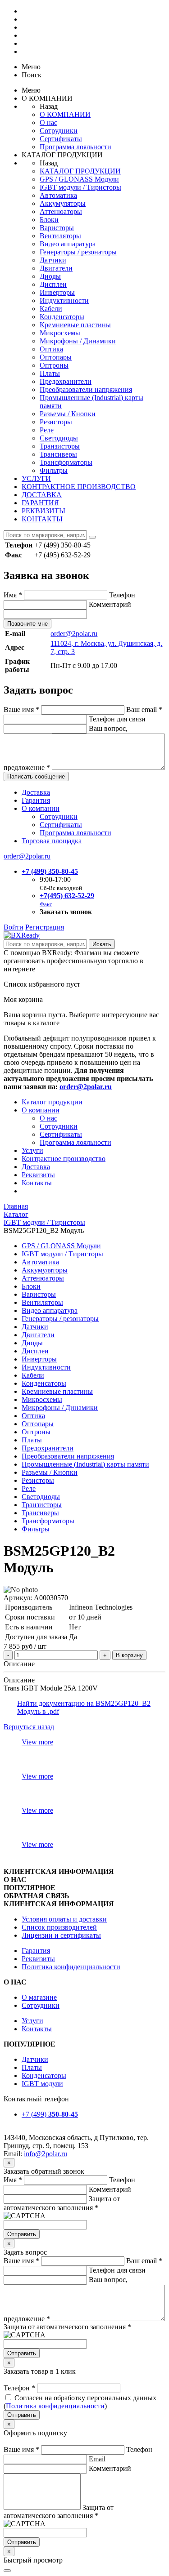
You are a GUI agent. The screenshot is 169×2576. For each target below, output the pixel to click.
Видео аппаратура (68, 244)
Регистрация (45, 927)
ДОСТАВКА (42, 495)
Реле (47, 430)
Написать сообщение (36, 776)
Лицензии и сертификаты (61, 1935)
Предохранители (66, 381)
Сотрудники (59, 131)
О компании (41, 808)
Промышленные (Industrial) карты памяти (85, 1464)
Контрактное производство (64, 1159)
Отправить (22, 2234)
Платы (50, 373)
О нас (48, 122)
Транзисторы (60, 446)
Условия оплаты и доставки (64, 1919)
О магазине (39, 1997)
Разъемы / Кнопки (68, 414)
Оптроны (54, 365)
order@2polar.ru (74, 634)
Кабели (51, 309)
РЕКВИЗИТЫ (43, 511)
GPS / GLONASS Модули (79, 179)
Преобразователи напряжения (86, 389)
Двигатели (56, 268)
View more (37, 1742)
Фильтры (54, 470)
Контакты (37, 1183)
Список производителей (59, 1927)
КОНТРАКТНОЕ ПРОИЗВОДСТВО (79, 487)
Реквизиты (38, 1175)
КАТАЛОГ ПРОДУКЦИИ (80, 171)
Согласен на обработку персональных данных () (80, 2402)
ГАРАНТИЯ (40, 503)
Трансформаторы (66, 462)
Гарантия (36, 800)
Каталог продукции (52, 1102)
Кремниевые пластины (75, 325)
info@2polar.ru (46, 2154)
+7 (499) (50, 2114)
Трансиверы (58, 454)
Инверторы (57, 292)
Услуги (32, 1150)
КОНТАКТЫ (42, 519)
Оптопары (56, 357)
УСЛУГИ (36, 478)
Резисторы (56, 422)
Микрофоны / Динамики (78, 341)
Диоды (50, 276)
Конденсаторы (62, 317)
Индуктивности (64, 300)
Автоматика (58, 195)
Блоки (49, 220)
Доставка (36, 792)
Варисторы (57, 228)
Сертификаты (61, 139)
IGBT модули (42, 2084)
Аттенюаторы (61, 211)
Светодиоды (59, 438)
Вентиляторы (60, 236)
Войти (14, 927)
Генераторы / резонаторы (78, 252)
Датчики (53, 260)
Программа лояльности (75, 147)
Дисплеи (53, 284)
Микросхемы (60, 333)
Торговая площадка (52, 841)
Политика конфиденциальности (71, 1967)
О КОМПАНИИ (65, 114)
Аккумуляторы (63, 203)
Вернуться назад (29, 1727)
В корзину (129, 1655)
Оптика (51, 349)
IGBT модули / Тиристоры (80, 187)
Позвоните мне (27, 624)
